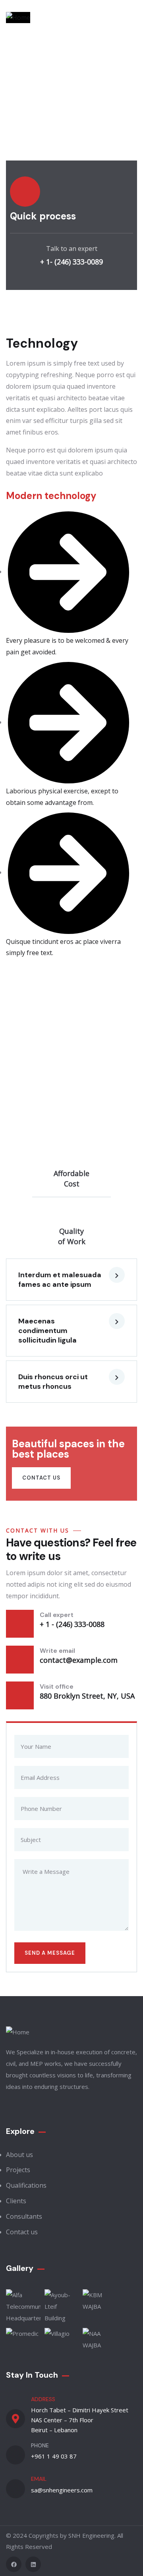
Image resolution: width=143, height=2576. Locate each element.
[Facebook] (14, 2564)
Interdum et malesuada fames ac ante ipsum (60, 1280)
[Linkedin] (33, 2564)
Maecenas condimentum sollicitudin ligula (47, 1331)
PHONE (40, 2445)
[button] (71, 1280)
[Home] (18, 18)
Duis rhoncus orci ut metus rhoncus (53, 1382)
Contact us (41, 1478)
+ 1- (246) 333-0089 (71, 262)
